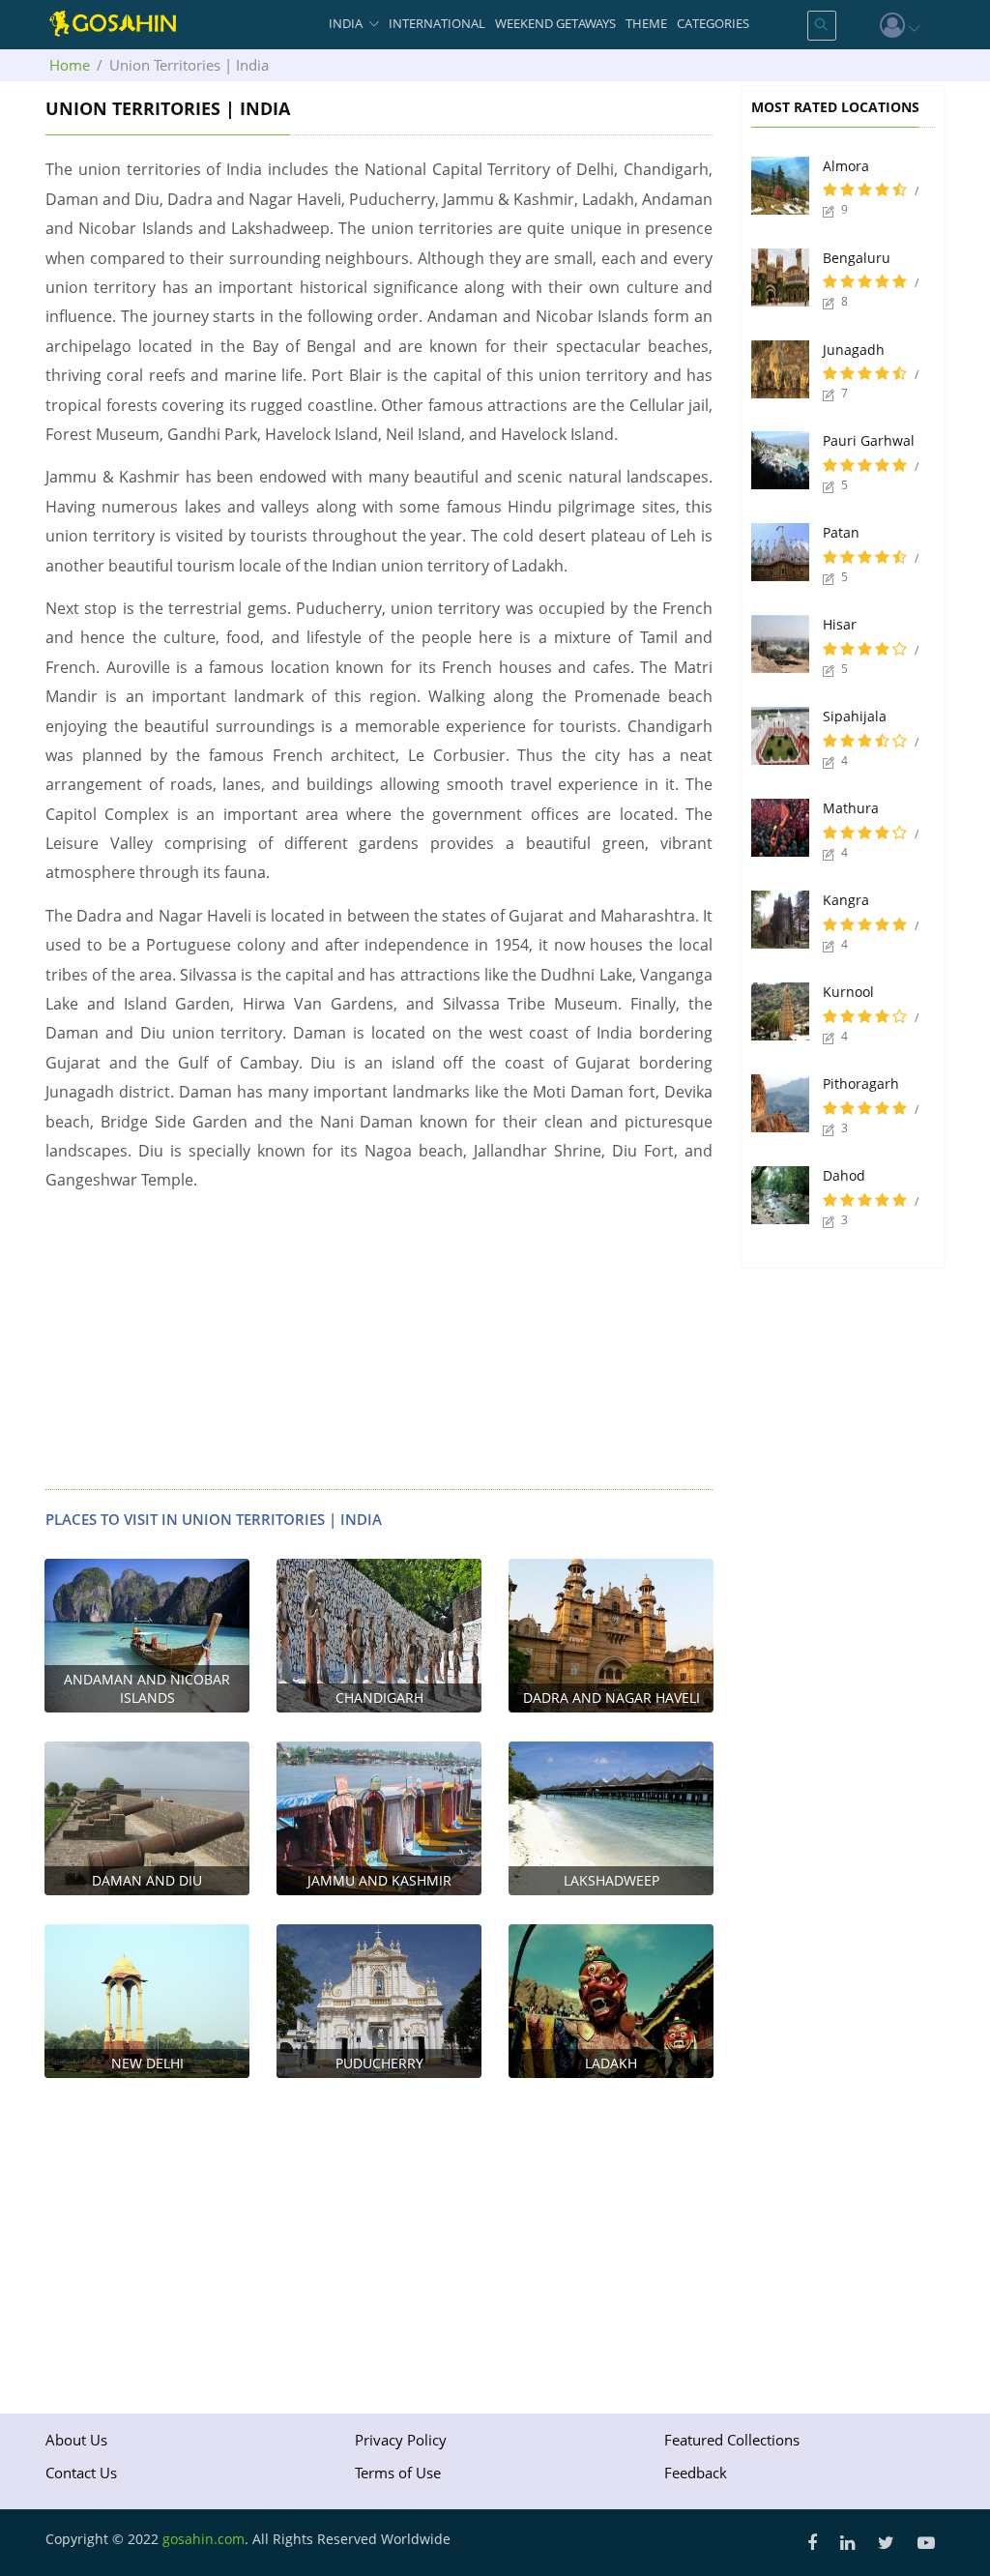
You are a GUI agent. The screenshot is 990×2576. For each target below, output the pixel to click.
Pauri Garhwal (869, 440)
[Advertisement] (379, 1344)
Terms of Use (398, 2473)
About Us (76, 2440)
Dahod (844, 1175)
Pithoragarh (861, 1083)
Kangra (846, 900)
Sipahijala (855, 716)
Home (70, 65)
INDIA (346, 23)
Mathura (851, 808)
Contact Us (81, 2473)
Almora (846, 166)
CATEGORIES (713, 23)
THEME (646, 23)
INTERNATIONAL (437, 23)
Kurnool (848, 992)
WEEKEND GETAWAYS (555, 23)
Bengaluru (857, 258)
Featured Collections (732, 2440)
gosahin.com (204, 2539)
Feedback (696, 2473)
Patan (841, 532)
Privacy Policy (401, 2440)
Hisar (840, 624)
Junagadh (854, 350)
